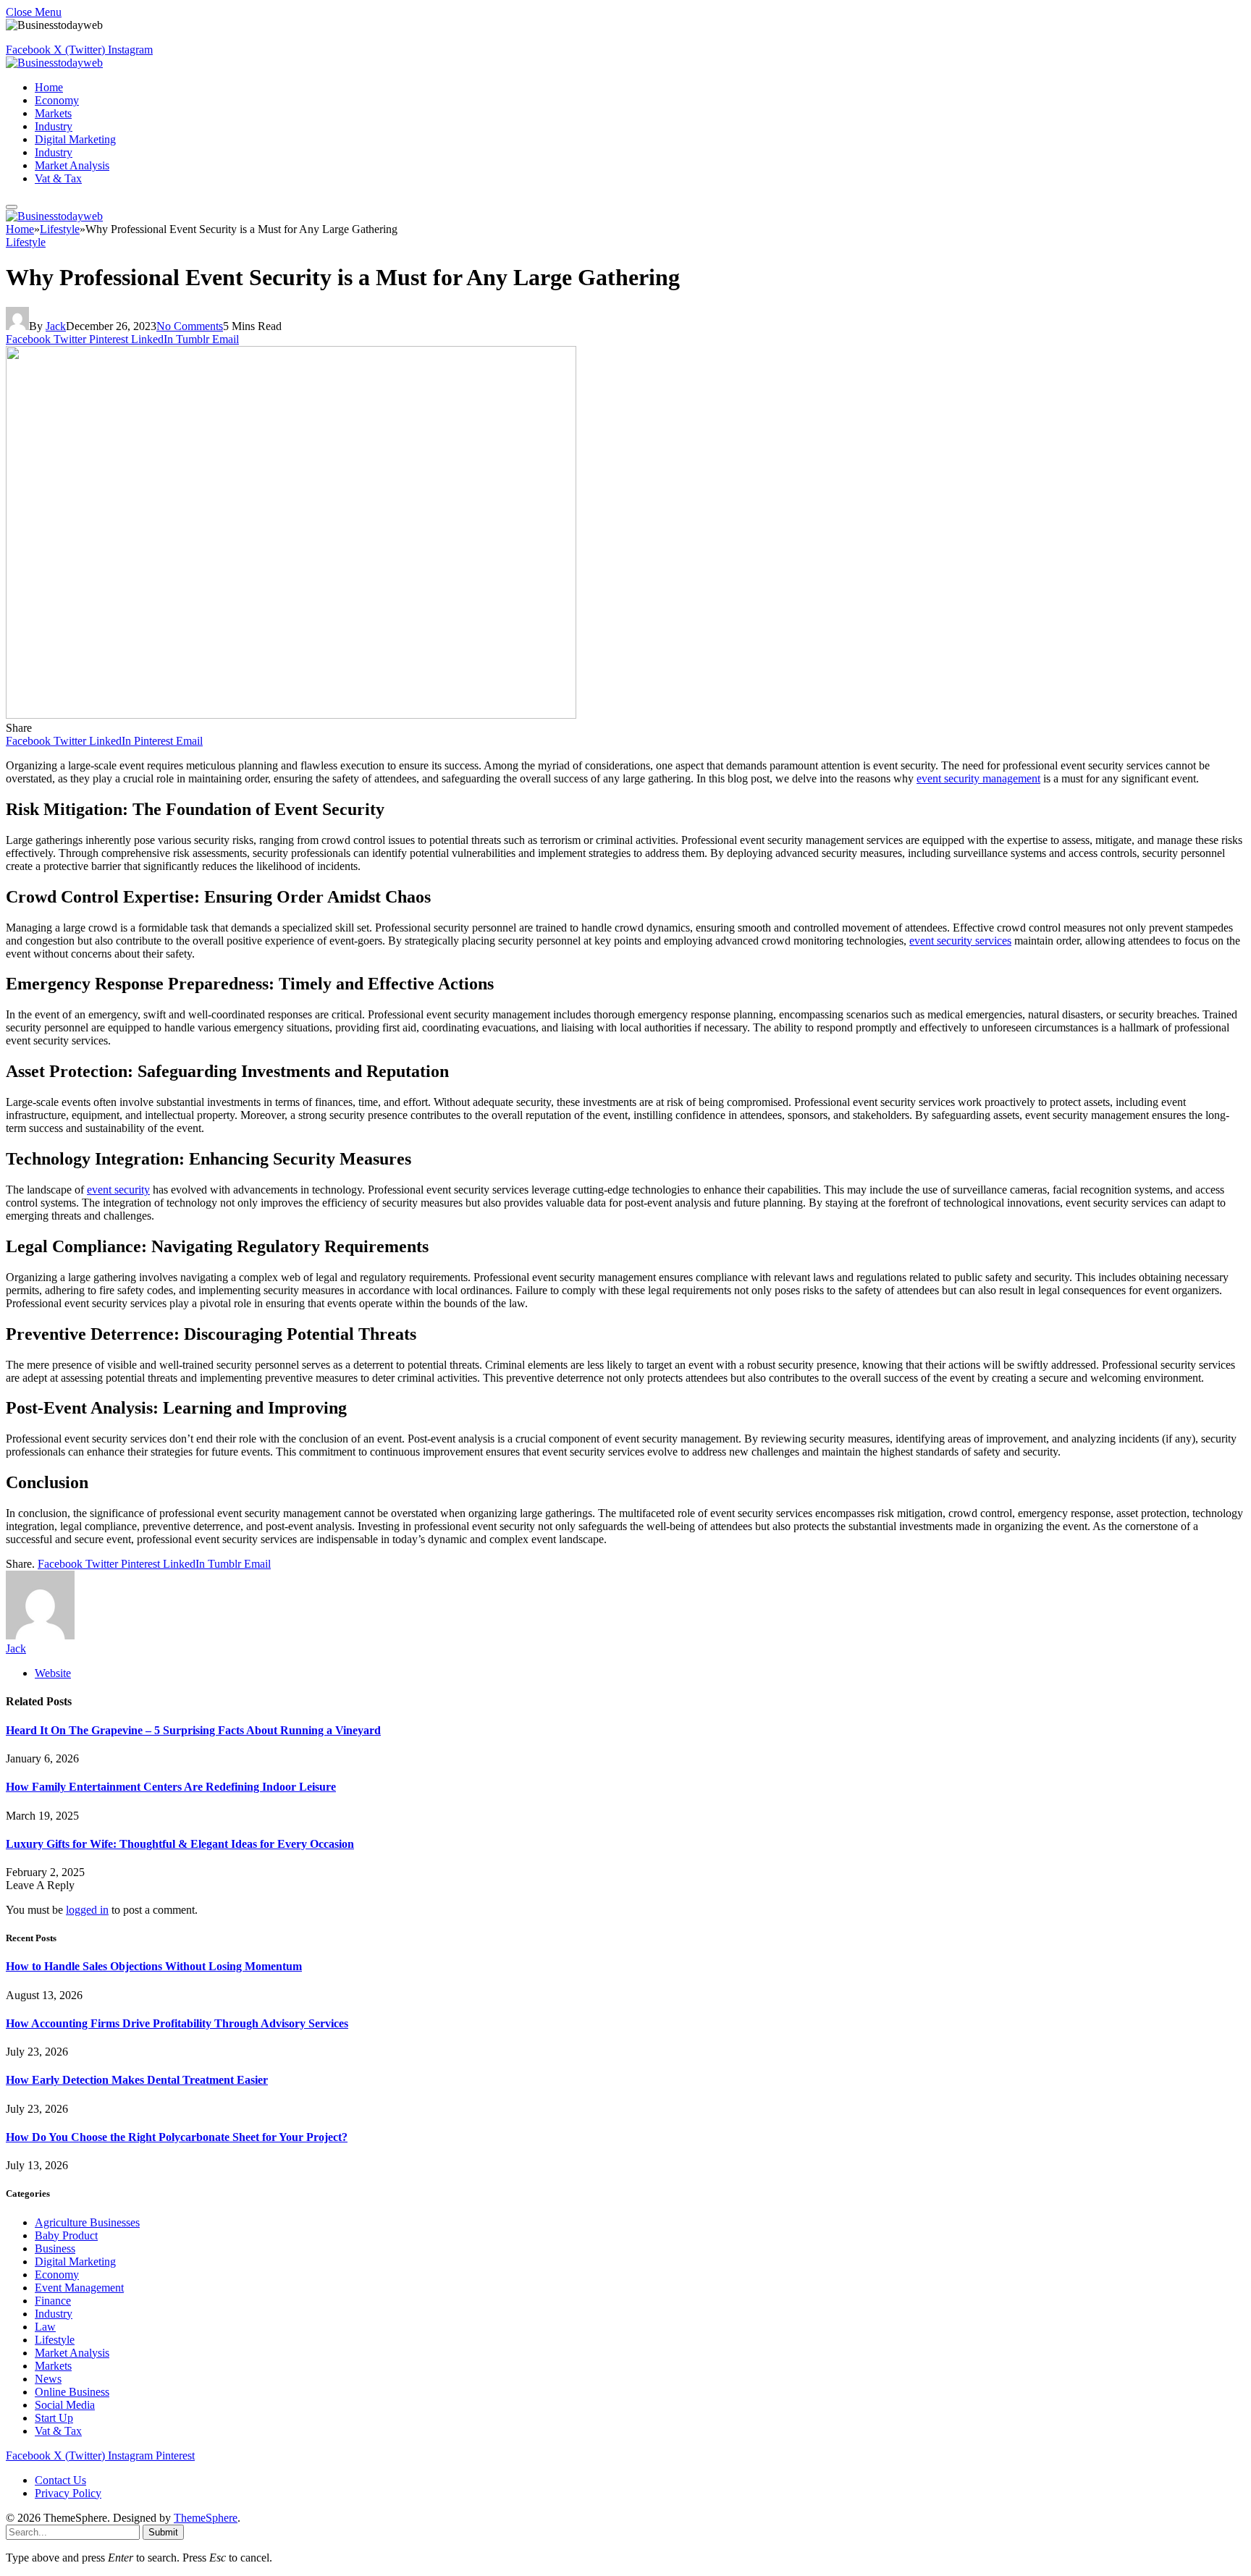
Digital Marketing (75, 139)
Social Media (65, 2405)
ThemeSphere (206, 2518)
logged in (87, 1910)
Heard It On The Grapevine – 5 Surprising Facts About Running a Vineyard (193, 1730)
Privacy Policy (68, 2493)
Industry (54, 126)
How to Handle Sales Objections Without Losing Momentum (154, 1966)
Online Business (72, 2392)
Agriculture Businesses (87, 2222)
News (48, 2379)
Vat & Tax (58, 178)
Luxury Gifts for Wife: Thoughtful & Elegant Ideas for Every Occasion (180, 1844)
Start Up (54, 2418)
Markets (53, 113)
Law (45, 2327)
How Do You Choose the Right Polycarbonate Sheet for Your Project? (177, 2137)
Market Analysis (72, 165)
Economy (57, 100)
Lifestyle (26, 242)
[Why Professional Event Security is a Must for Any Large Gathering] (291, 715)
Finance (53, 2301)
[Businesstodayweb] (54, 63)
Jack (56, 326)
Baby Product (66, 2235)
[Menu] (12, 207)
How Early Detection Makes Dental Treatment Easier (137, 2080)
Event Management (79, 2288)
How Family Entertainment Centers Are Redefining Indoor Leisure (171, 1787)
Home (49, 87)
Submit (163, 2532)
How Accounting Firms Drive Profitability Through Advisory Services (177, 2023)
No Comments (190, 326)
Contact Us (60, 2480)
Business (55, 2248)
